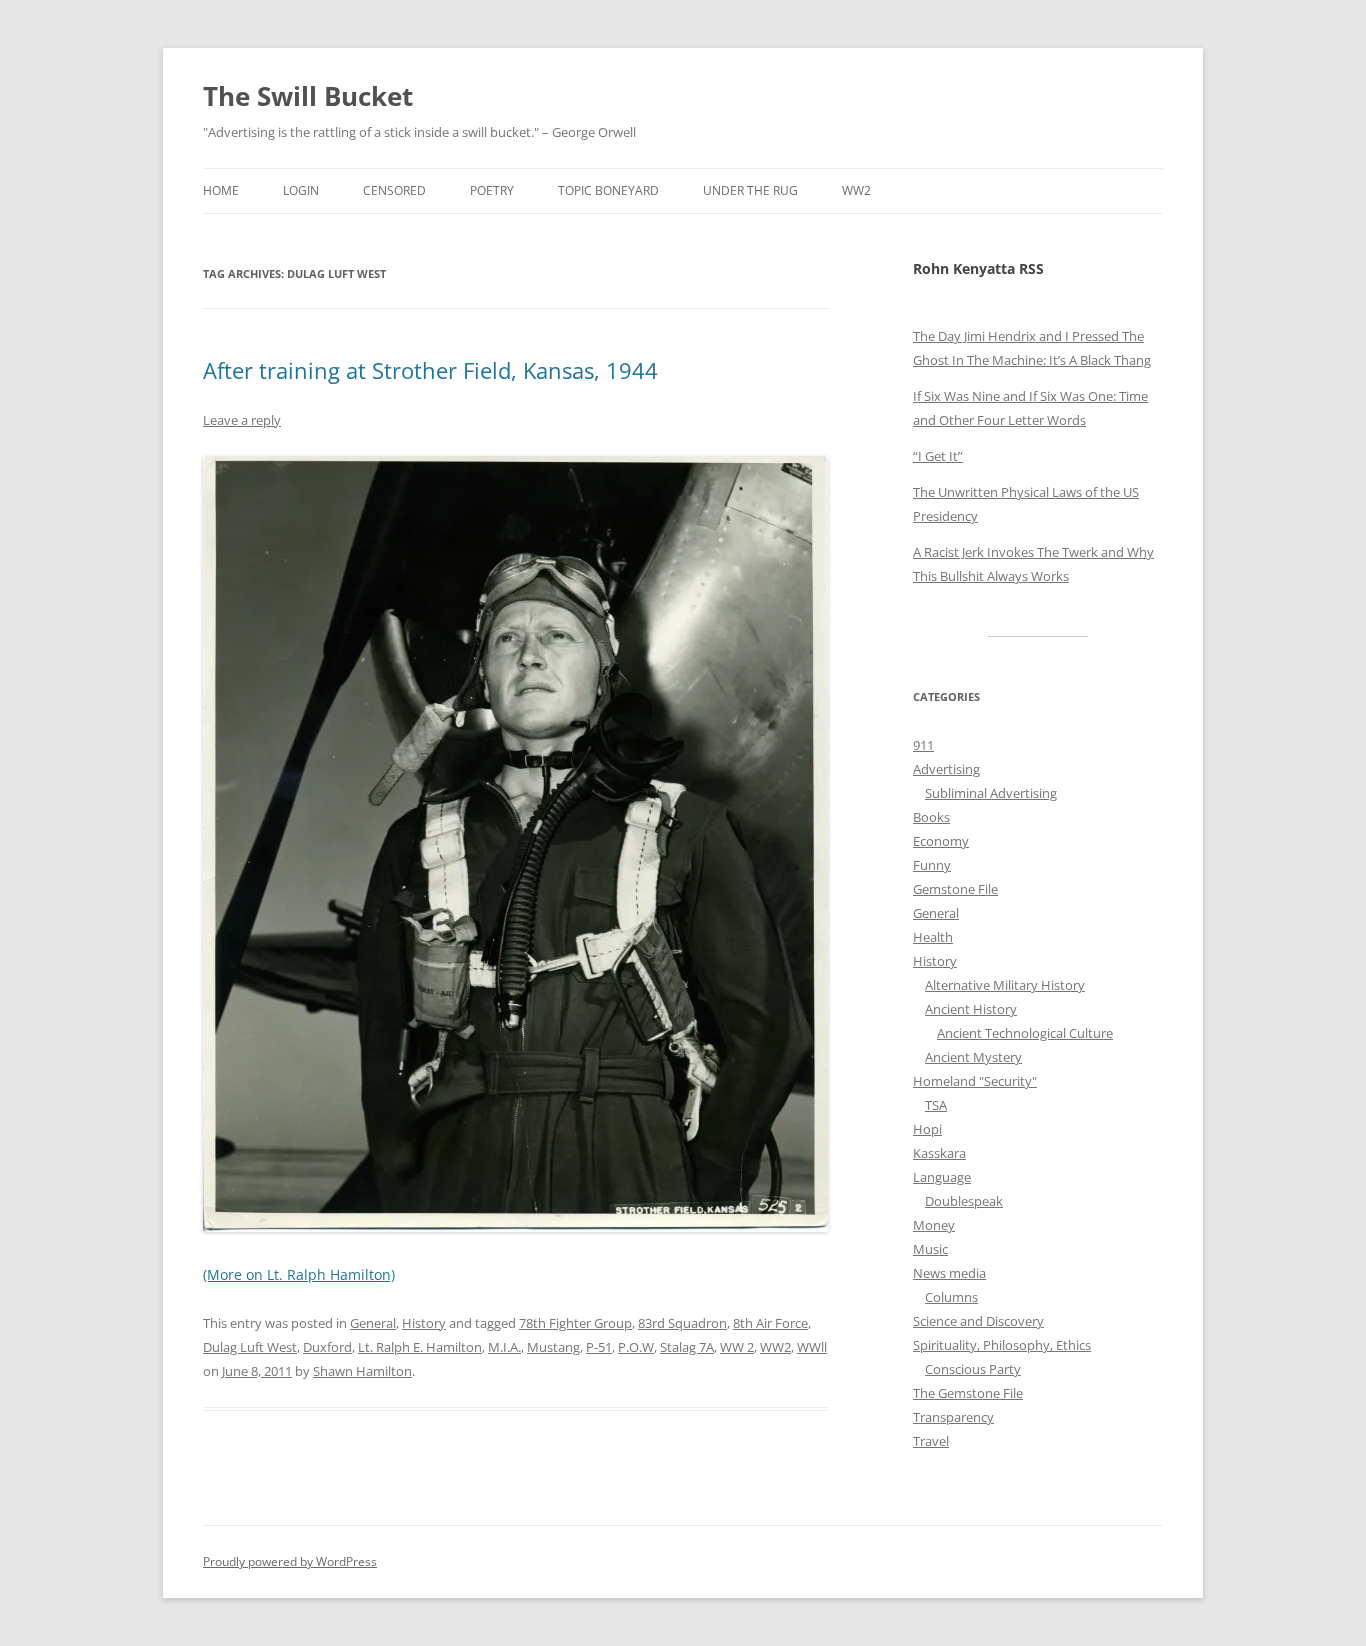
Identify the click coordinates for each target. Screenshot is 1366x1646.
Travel (931, 1441)
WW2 (856, 190)
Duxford (327, 1347)
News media (949, 1273)
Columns (951, 1297)
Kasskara (939, 1153)
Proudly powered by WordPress (290, 1561)
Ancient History (971, 1009)
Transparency (953, 1417)
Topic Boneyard (608, 190)
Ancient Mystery (973, 1057)
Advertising (946, 769)
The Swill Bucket (308, 96)
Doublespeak (964, 1201)
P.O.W (636, 1347)
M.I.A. (504, 1347)
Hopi (927, 1129)
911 (923, 745)
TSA (936, 1105)
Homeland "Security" (975, 1081)
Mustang (553, 1347)
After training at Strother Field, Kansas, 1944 (430, 370)
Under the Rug (750, 190)
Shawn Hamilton (362, 1371)
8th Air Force (770, 1323)
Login (301, 190)
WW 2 (737, 1347)
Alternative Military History (1005, 985)
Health (933, 937)
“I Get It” (938, 456)
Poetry (492, 190)
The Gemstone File (968, 1393)
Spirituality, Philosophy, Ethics (1002, 1345)
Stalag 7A (687, 1347)
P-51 (599, 1347)
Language (942, 1177)
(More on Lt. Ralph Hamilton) (299, 1274)
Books (931, 817)
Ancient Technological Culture (1025, 1033)
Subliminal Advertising (991, 793)
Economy (941, 841)
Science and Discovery (978, 1321)
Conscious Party (973, 1369)
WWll (812, 1347)
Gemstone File (955, 889)
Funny (932, 865)
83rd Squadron (682, 1323)
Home (221, 190)
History (424, 1323)
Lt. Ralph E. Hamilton (420, 1347)
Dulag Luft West (250, 1347)
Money (934, 1225)
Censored (394, 190)
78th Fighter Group (575, 1323)
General (373, 1323)
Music (930, 1249)
